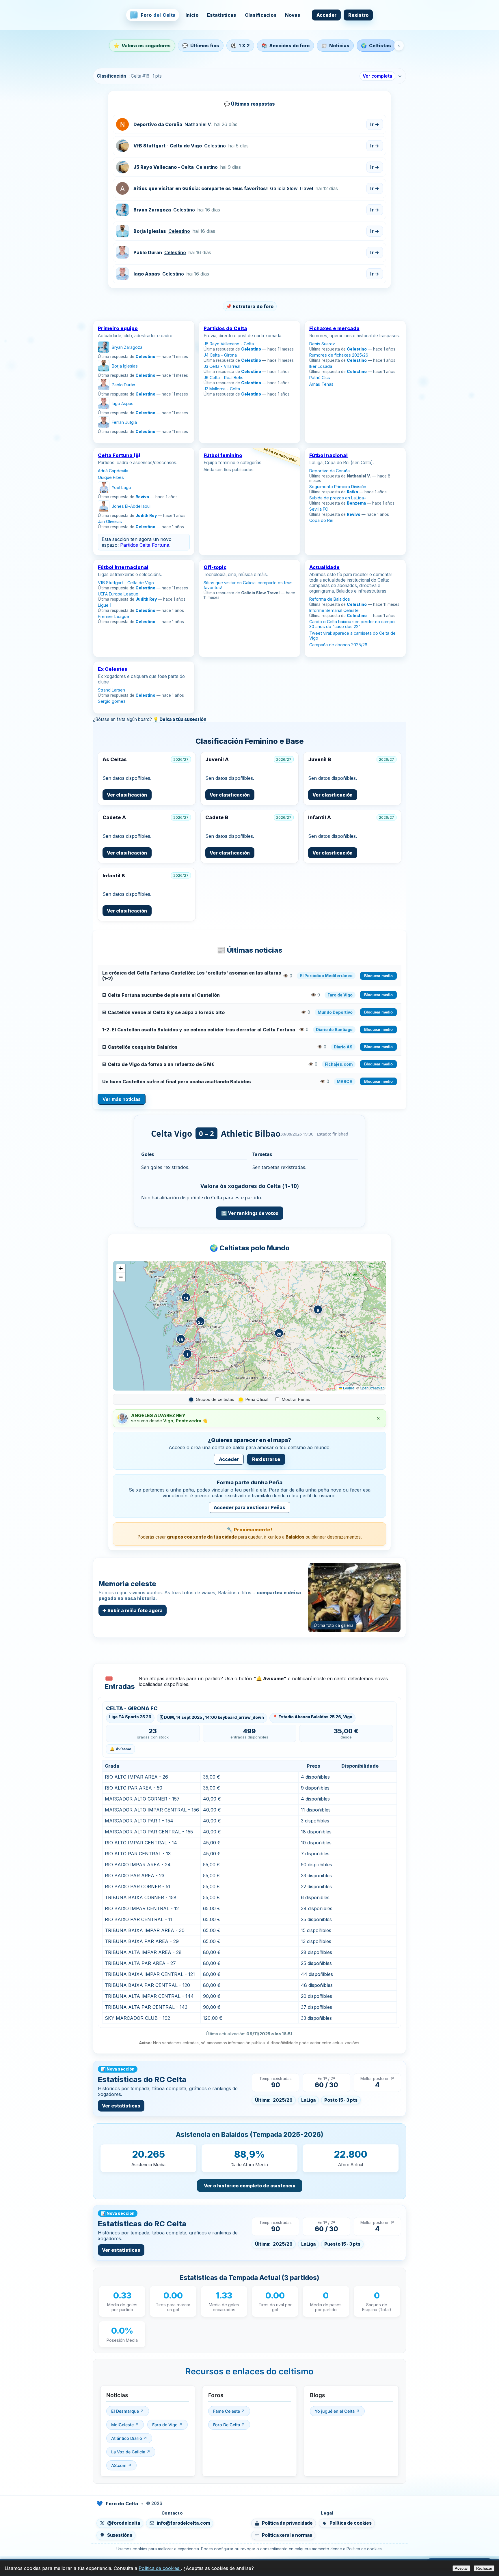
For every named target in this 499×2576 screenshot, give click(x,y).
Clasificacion (261, 15)
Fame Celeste (227, 2411)
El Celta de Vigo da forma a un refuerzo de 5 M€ (158, 1064)
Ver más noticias (122, 1099)
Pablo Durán (148, 252)
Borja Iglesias (150, 231)
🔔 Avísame (120, 1749)
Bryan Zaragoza (152, 210)
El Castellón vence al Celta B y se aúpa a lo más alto (163, 1012)
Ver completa (377, 76)
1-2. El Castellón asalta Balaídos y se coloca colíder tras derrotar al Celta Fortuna (199, 1030)
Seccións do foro (285, 46)
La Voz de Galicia (129, 2452)
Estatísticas (222, 15)
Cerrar (394, 2566)
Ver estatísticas (121, 2106)
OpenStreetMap (372, 1388)
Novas (293, 15)
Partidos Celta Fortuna (145, 545)
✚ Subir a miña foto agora (133, 1610)
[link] (144, 382)
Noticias (335, 46)
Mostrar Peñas (296, 1399)
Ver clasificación (127, 795)
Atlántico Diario (127, 2438)
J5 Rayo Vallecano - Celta (164, 167)
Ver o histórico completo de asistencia (250, 2186)
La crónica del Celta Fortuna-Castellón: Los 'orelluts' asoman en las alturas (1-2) (192, 976)
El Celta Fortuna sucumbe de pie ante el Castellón (161, 995)
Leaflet (348, 1388)
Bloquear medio (378, 976)
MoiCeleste (123, 2425)
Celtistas (376, 46)
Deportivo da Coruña (158, 124)
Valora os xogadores (142, 46)
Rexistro (358, 15)
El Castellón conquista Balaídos (140, 1047)
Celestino (215, 146)
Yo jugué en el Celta (335, 2411)
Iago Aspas (147, 274)
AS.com (119, 2465)
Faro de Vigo (165, 2425)
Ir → (375, 124)
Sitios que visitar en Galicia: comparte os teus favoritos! (201, 188)
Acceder (326, 15)
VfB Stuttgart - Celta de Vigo (168, 146)
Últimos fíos (201, 46)
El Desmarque (126, 2411)
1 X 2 (240, 46)
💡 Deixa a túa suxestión (180, 719)
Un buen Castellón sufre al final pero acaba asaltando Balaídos (177, 1082)
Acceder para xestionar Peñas (249, 1507)
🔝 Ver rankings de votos (250, 1213)
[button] (187, 1354)
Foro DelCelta (227, 2425)
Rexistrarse (266, 1459)
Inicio (192, 15)
